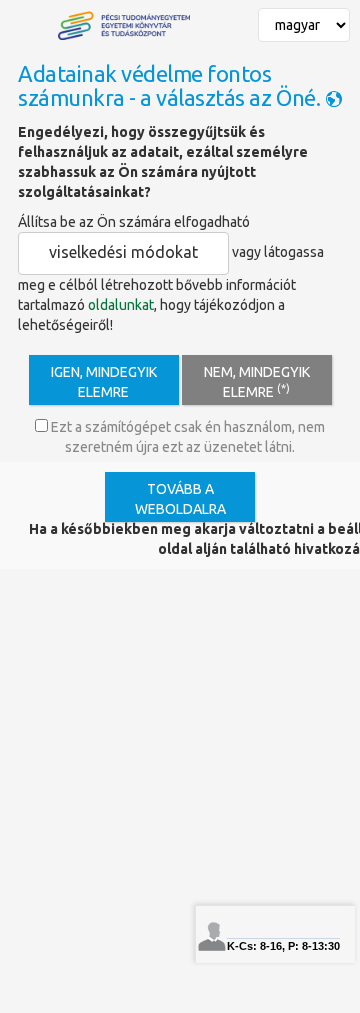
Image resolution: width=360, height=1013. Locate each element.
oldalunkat (121, 305)
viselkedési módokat (123, 252)
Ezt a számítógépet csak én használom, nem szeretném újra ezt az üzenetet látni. (186, 437)
